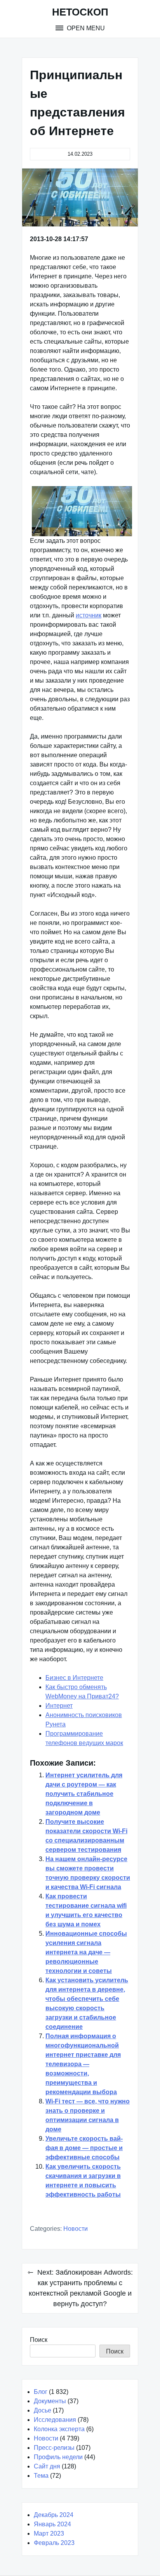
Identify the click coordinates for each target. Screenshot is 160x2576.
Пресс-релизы (54, 2448)
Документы (50, 2401)
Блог (41, 2392)
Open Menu (85, 28)
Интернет (59, 1706)
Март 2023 (49, 2533)
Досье (43, 2410)
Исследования (55, 2420)
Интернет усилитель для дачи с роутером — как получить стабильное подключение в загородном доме (84, 1794)
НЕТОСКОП (80, 12)
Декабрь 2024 (54, 2515)
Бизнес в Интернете (74, 1678)
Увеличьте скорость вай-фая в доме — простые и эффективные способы (84, 2148)
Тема (41, 2476)
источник (89, 615)
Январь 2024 (52, 2524)
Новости (76, 2229)
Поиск (39, 2340)
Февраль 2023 (54, 2543)
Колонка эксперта (59, 2429)
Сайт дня (47, 2466)
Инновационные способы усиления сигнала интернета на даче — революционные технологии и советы (86, 1952)
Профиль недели (58, 2457)
